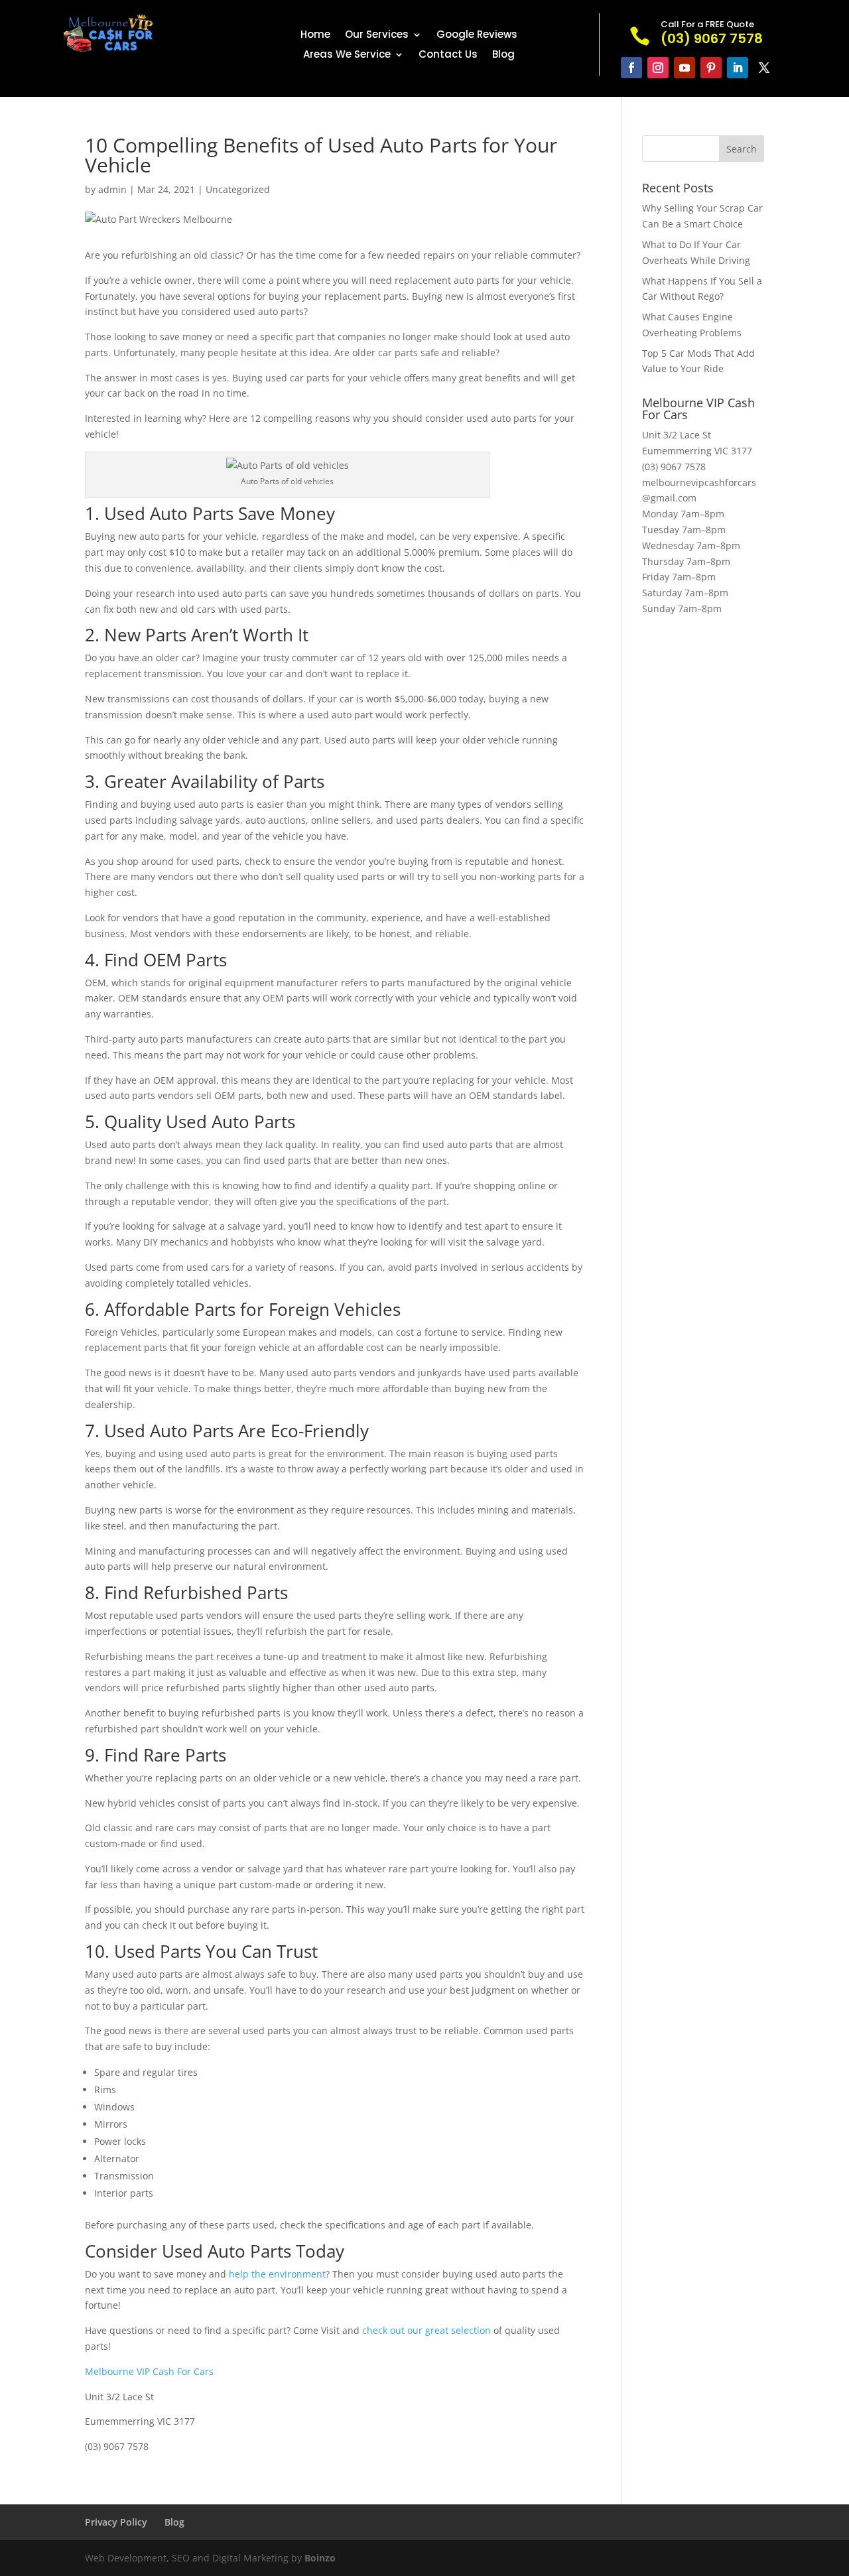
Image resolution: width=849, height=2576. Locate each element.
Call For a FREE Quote (707, 24)
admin (112, 189)
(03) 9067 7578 (674, 467)
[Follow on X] (764, 68)
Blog (503, 55)
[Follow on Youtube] (685, 68)
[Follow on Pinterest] (711, 68)
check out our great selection (426, 2330)
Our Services (377, 35)
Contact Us (448, 55)
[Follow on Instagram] (658, 68)
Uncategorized (238, 189)
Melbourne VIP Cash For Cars (149, 2371)
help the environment (277, 2274)
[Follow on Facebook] (631, 68)
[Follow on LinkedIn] (738, 68)
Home (315, 35)
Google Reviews (477, 35)
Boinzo (320, 2558)
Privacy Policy (116, 2522)
